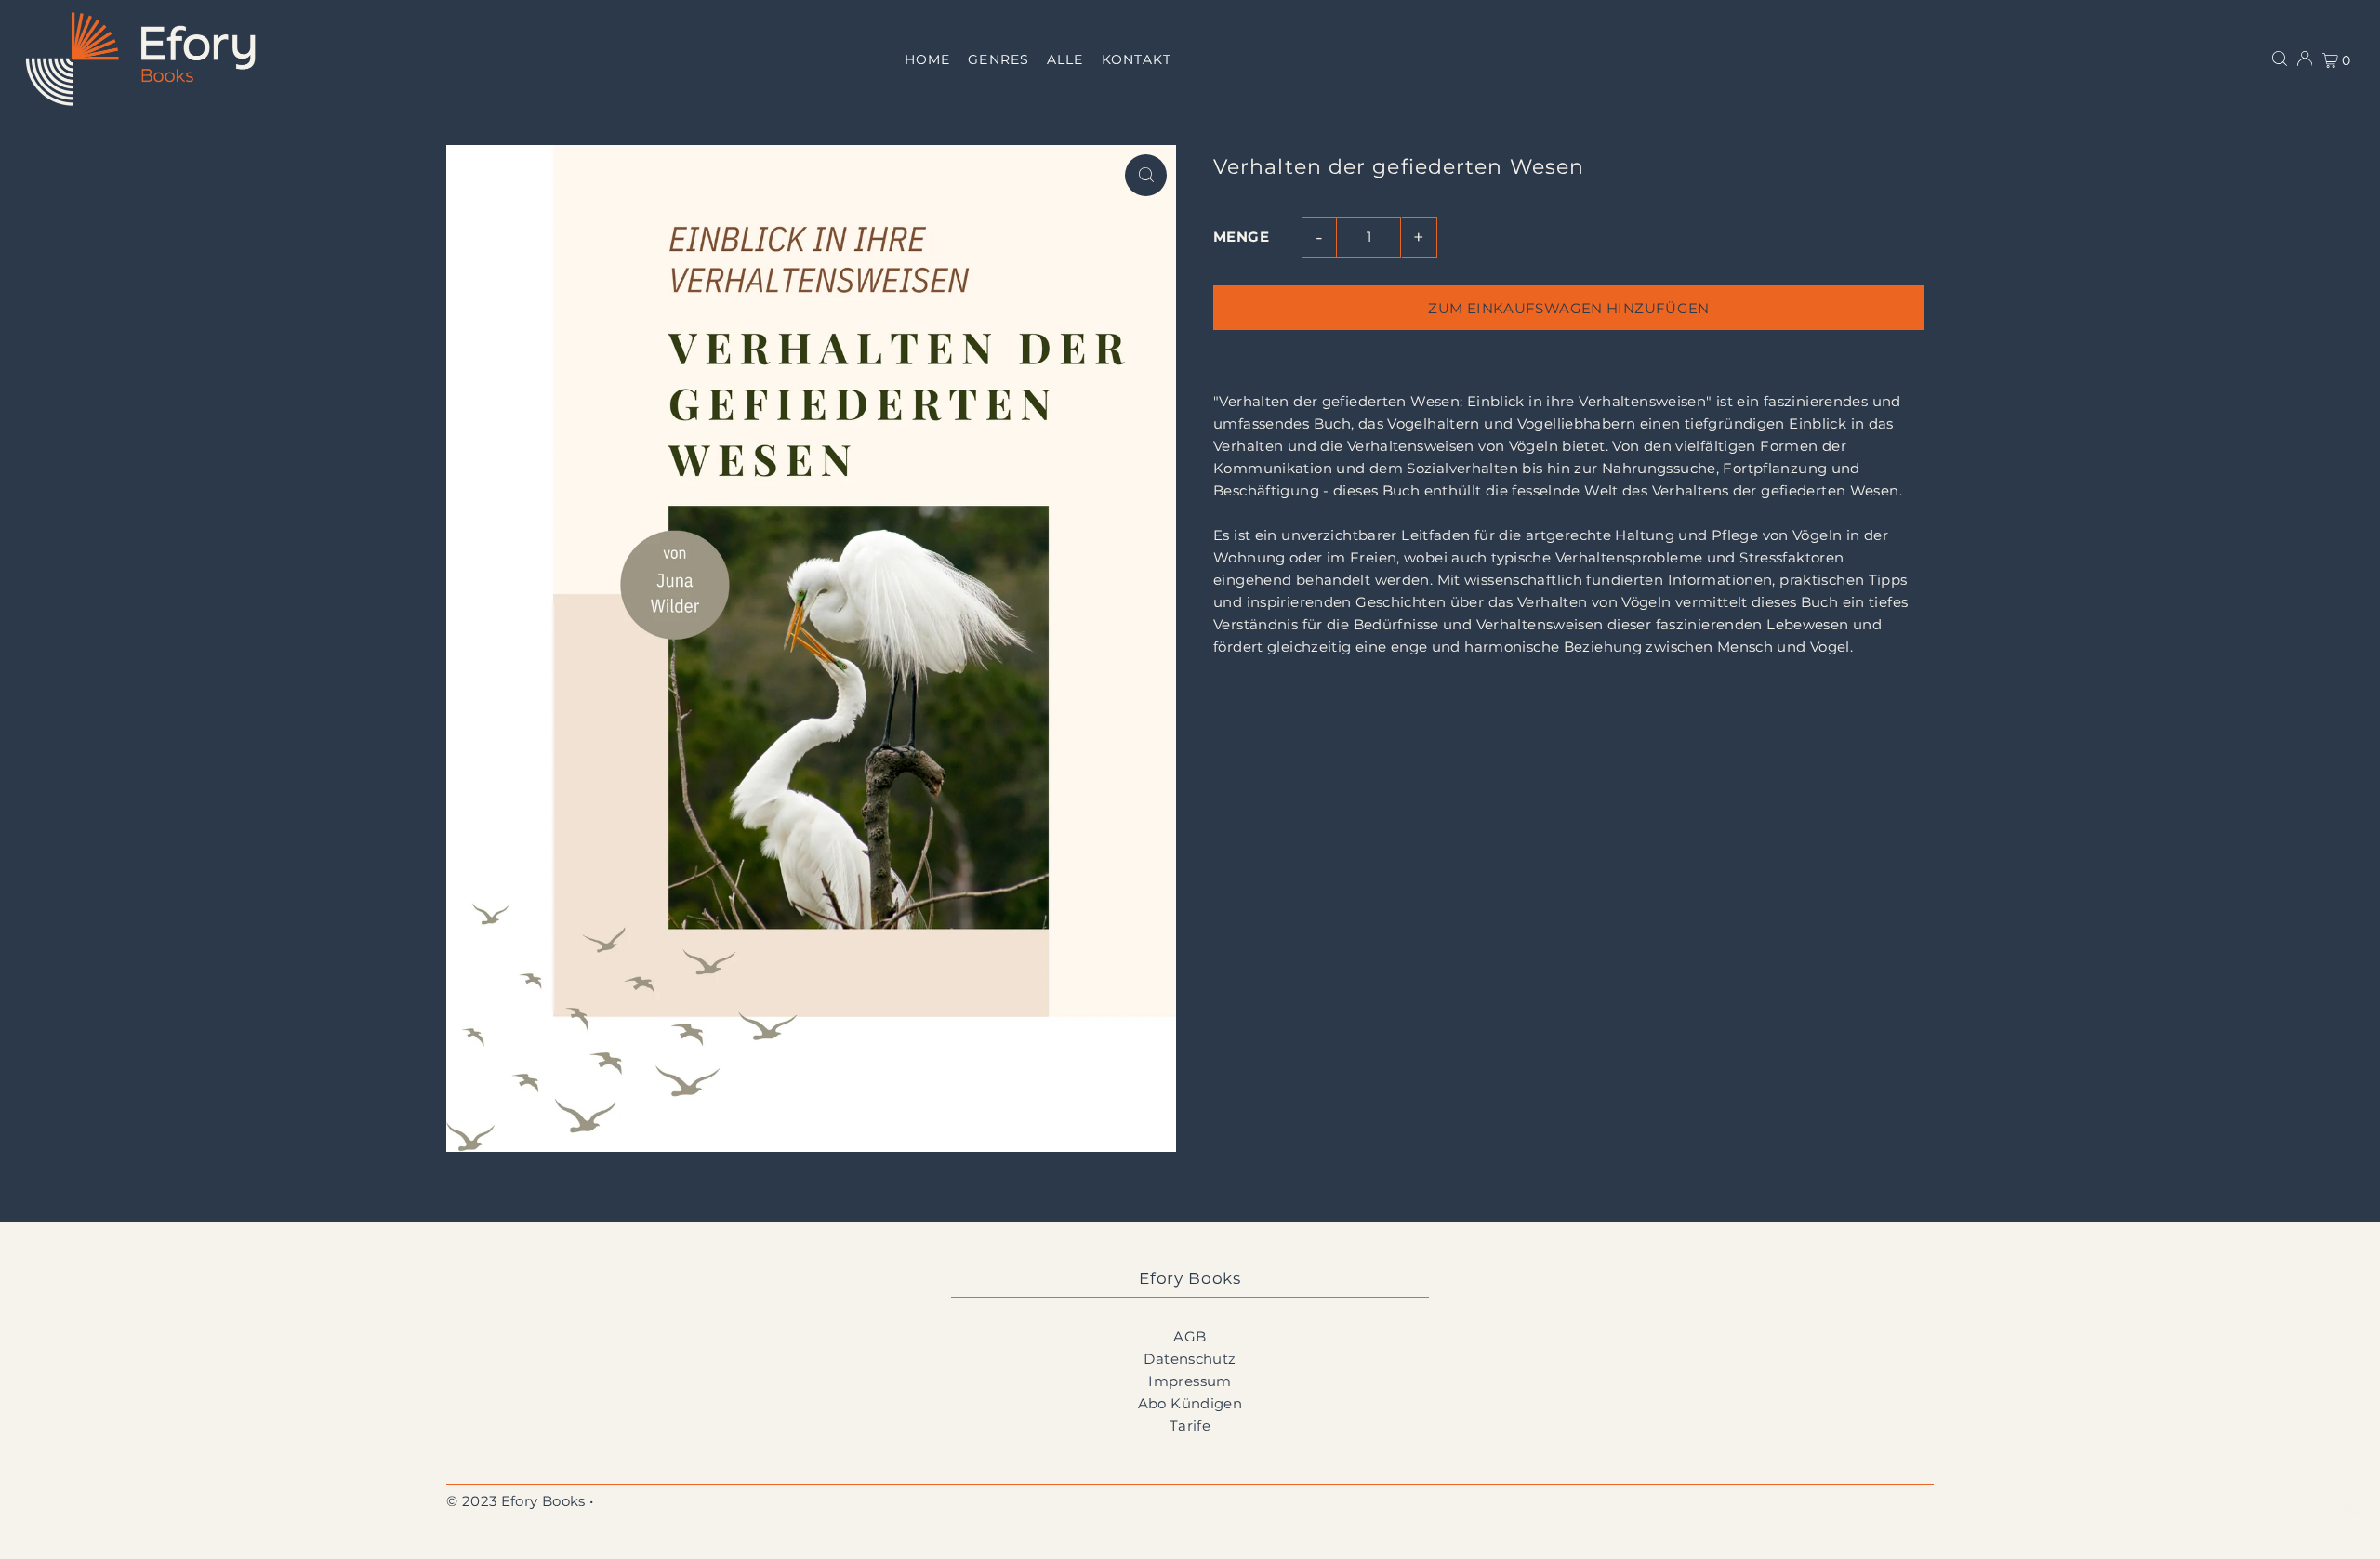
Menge (1241, 237)
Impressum (1190, 1381)
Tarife (1190, 1426)
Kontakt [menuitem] (1137, 59)
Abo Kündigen (1190, 1403)
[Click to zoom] (1146, 175)
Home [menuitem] (927, 59)
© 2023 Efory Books (516, 1501)
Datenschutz (1190, 1359)
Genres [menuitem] (998, 59)
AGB (1190, 1336)
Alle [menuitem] (1065, 59)
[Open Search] (2280, 59)
